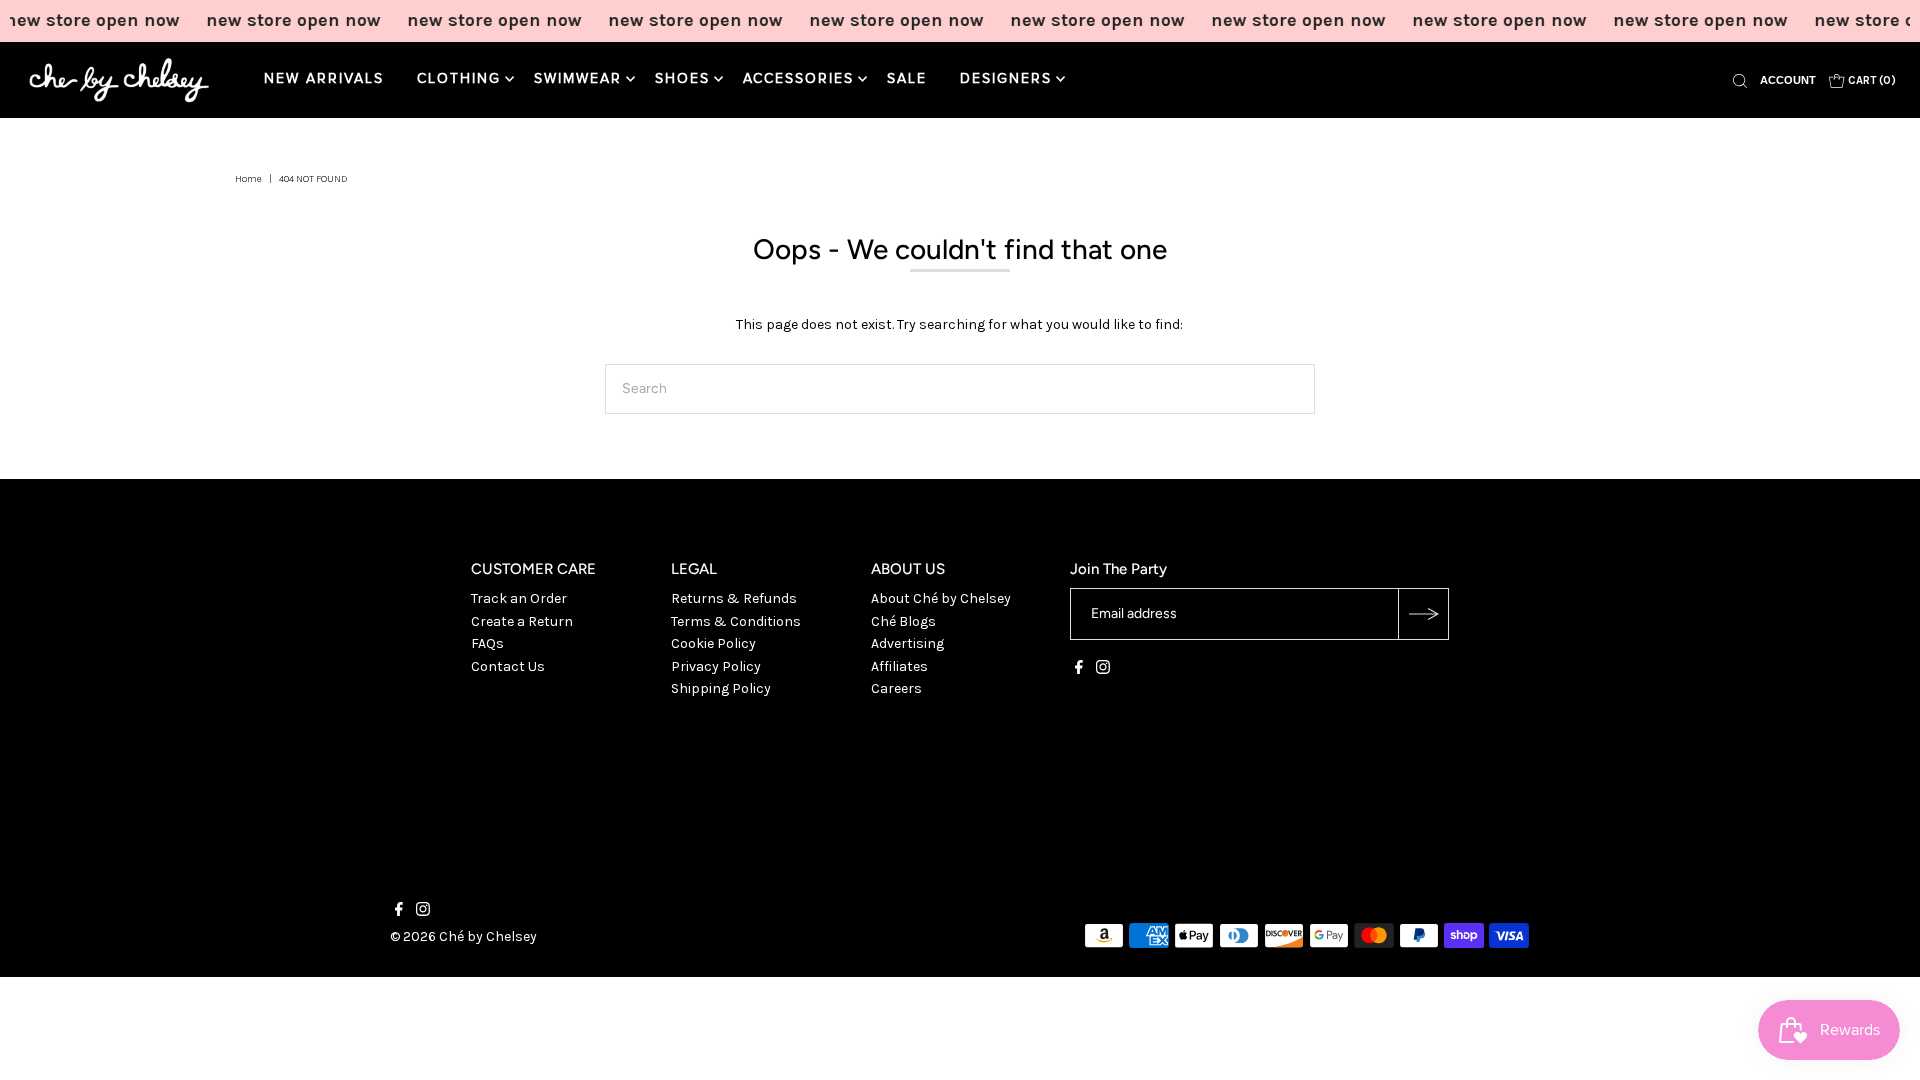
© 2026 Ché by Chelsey (463, 936)
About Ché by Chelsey (941, 598)
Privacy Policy (716, 666)
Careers (896, 688)
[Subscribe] (1423, 614)
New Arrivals (324, 79)
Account (1788, 80)
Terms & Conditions (736, 621)
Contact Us (508, 666)
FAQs (487, 643)
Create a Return (522, 621)
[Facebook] (1079, 670)
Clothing (459, 79)
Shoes (682, 79)
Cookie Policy (713, 643)
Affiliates (899, 666)
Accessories (798, 79)
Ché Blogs (903, 621)
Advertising (907, 643)
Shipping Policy (721, 688)
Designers (1006, 79)
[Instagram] (1103, 670)
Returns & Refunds (734, 598)
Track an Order (519, 598)
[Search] (1740, 80)
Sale (907, 79)
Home (248, 179)
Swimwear (578, 79)
